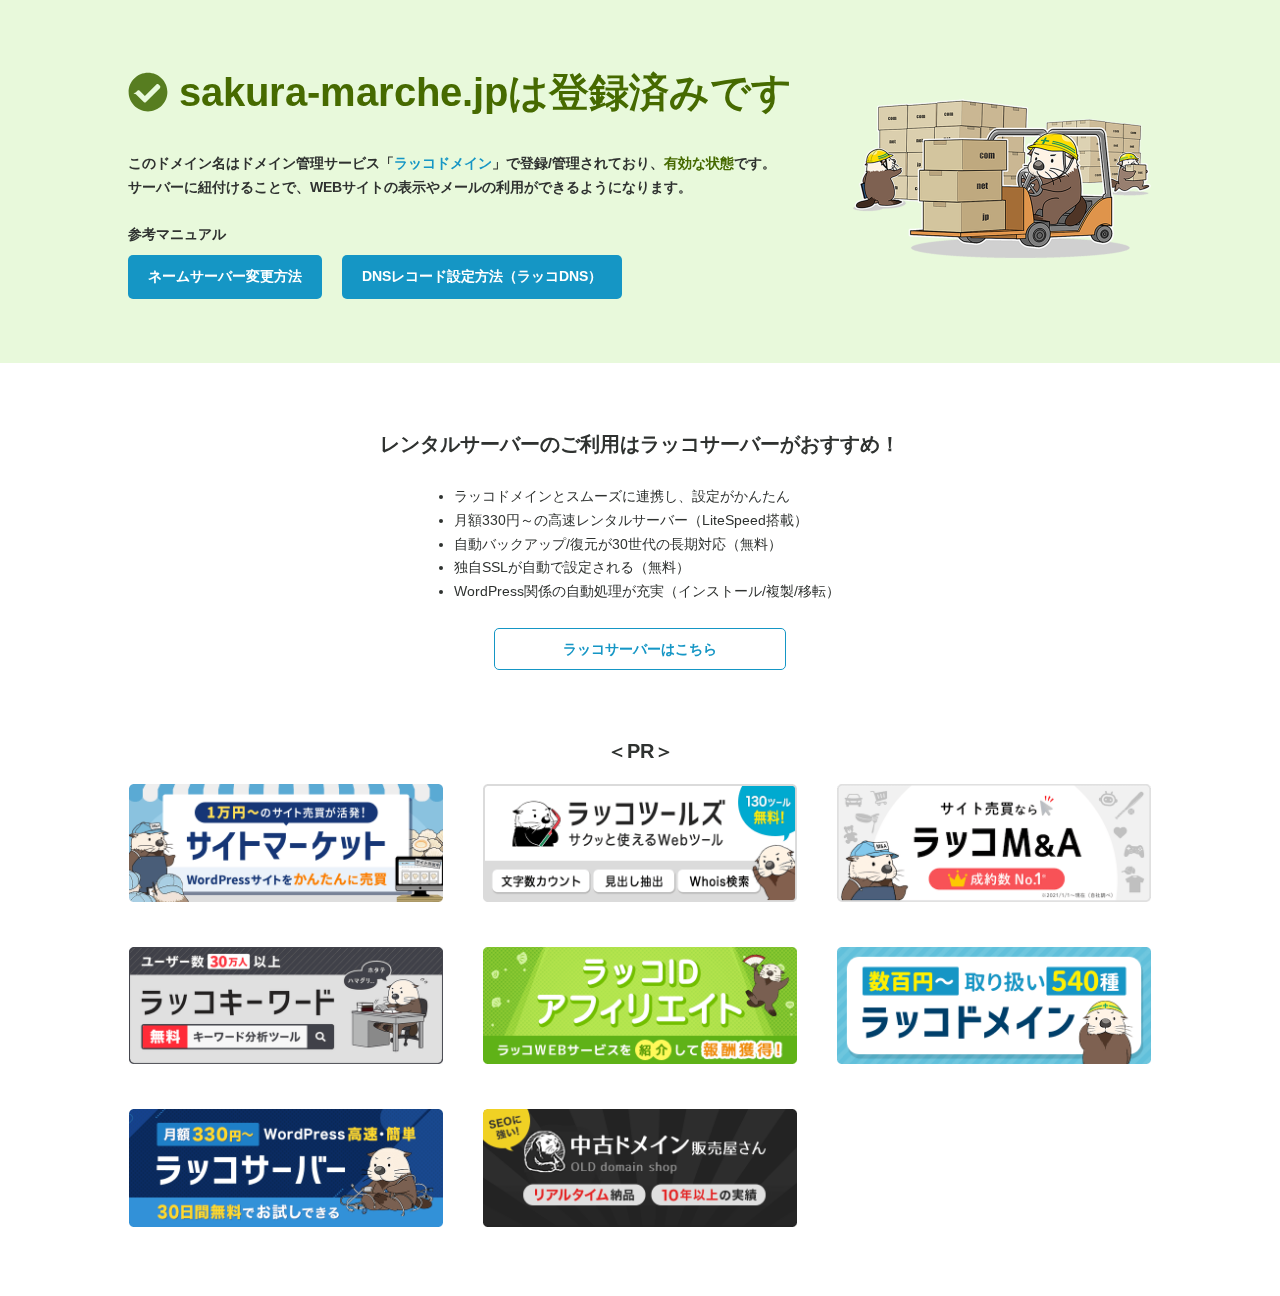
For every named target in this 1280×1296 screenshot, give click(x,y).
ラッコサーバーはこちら (640, 649)
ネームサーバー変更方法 (225, 276)
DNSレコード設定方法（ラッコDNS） (482, 276)
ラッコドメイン (443, 163)
